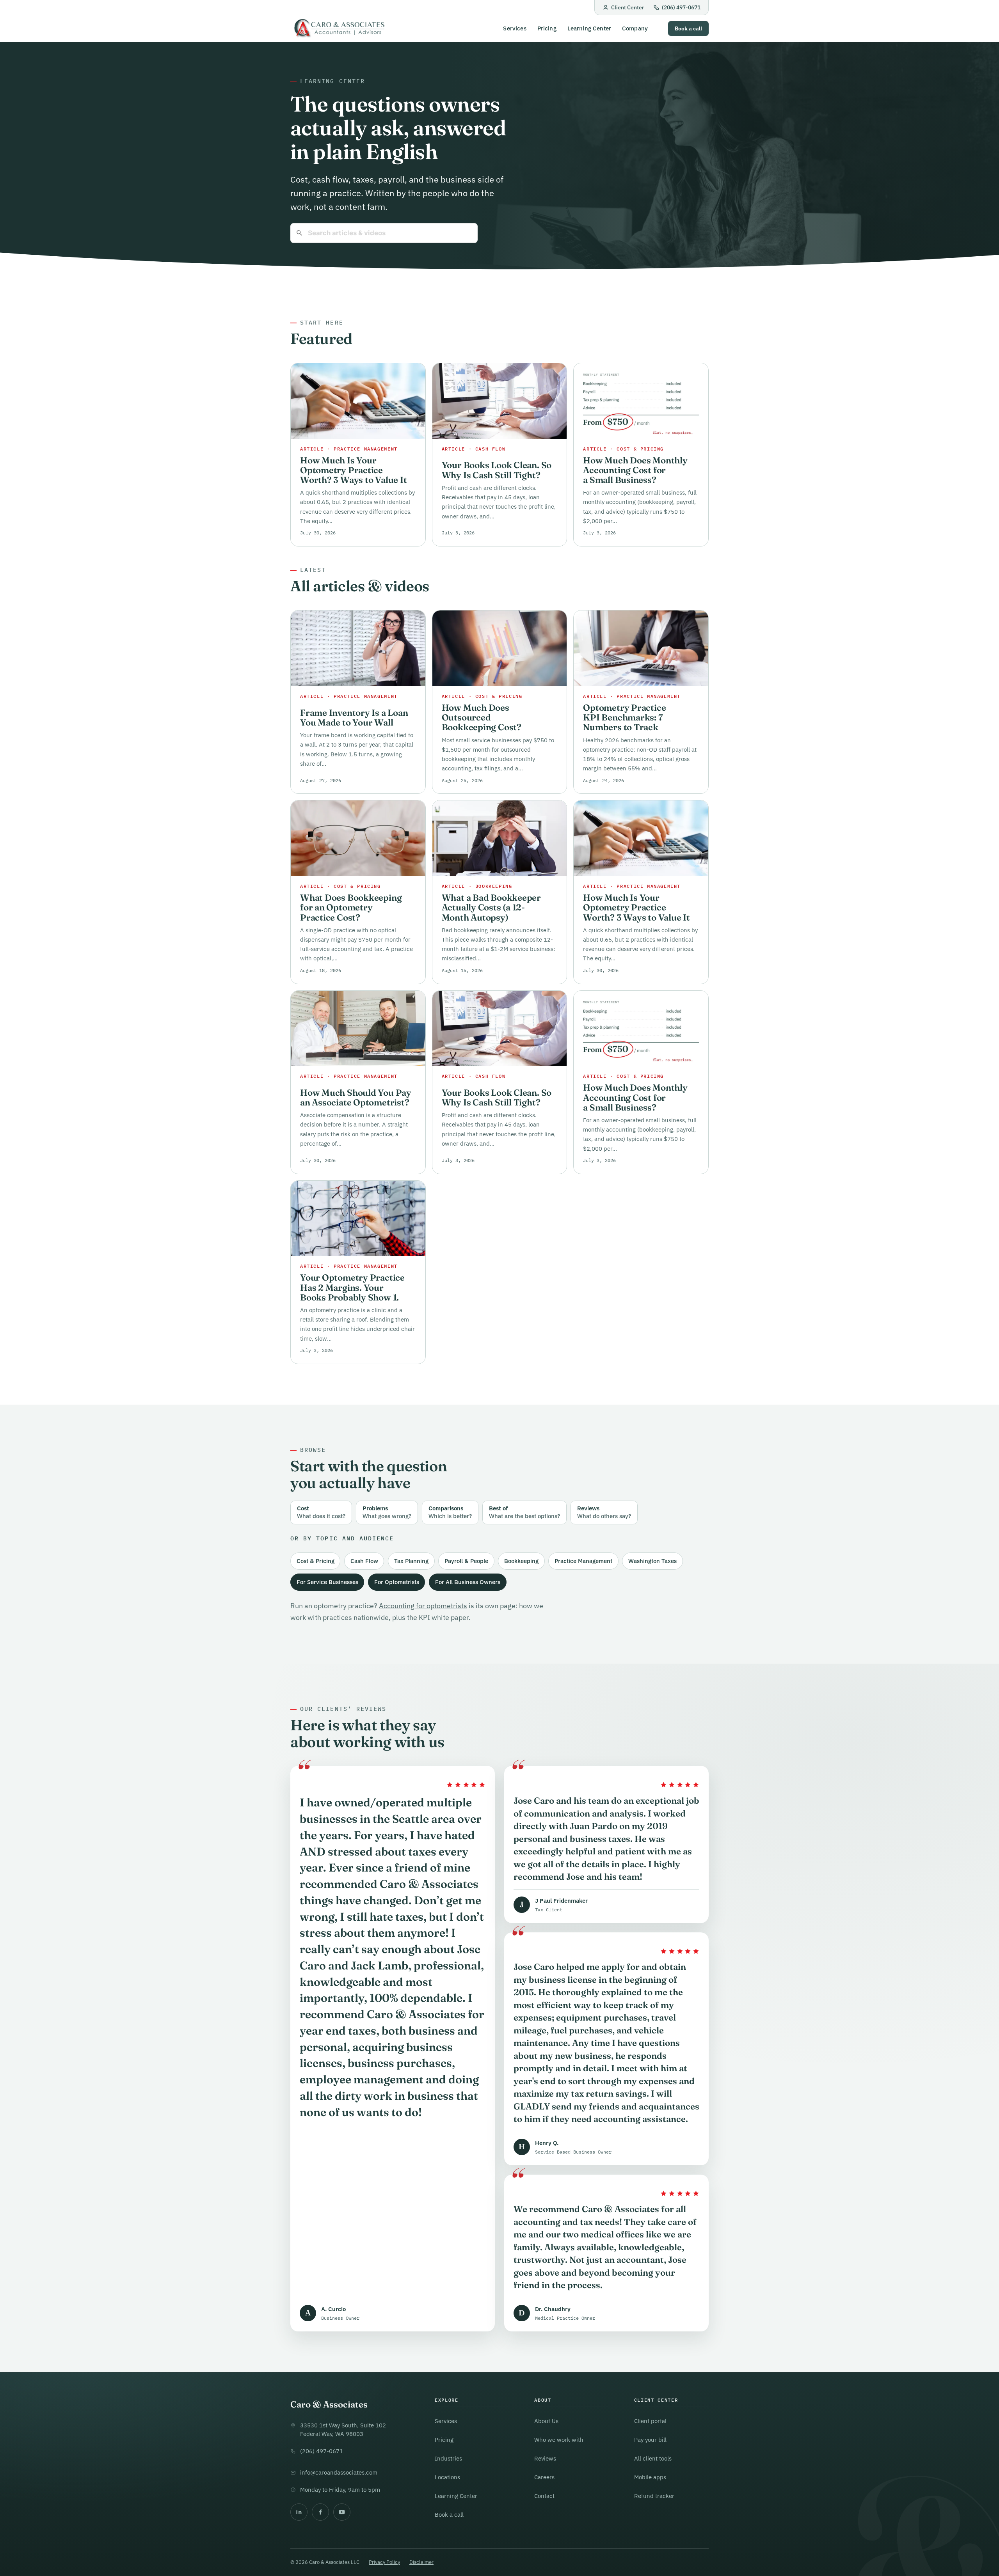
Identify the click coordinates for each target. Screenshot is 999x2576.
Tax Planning (411, 1561)
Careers (544, 2477)
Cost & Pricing (316, 1561)
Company (635, 28)
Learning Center (589, 28)
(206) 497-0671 (681, 7)
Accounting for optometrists (423, 1606)
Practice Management (583, 1561)
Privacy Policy (384, 2562)
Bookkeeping (521, 1561)
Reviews (545, 2458)
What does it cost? (321, 1512)
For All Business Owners (468, 1582)
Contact (544, 2496)
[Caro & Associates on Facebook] (320, 2512)
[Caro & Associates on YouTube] (342, 2512)
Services (515, 28)
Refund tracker (654, 2496)
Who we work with (559, 2440)
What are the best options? (524, 1512)
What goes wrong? (387, 1512)
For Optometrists (397, 1582)
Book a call (688, 28)
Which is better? (450, 1512)
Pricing (547, 28)
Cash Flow (364, 1561)
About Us (546, 2421)
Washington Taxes (652, 1561)
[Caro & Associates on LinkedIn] (299, 2512)
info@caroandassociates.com (339, 2472)
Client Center (627, 7)
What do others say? (604, 1512)
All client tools (653, 2458)
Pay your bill (650, 2440)
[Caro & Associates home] (339, 29)
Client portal (650, 2421)
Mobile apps (650, 2477)
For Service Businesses (327, 1582)
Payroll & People (466, 1561)
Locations (447, 2477)
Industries (448, 2458)
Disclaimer (421, 2562)
